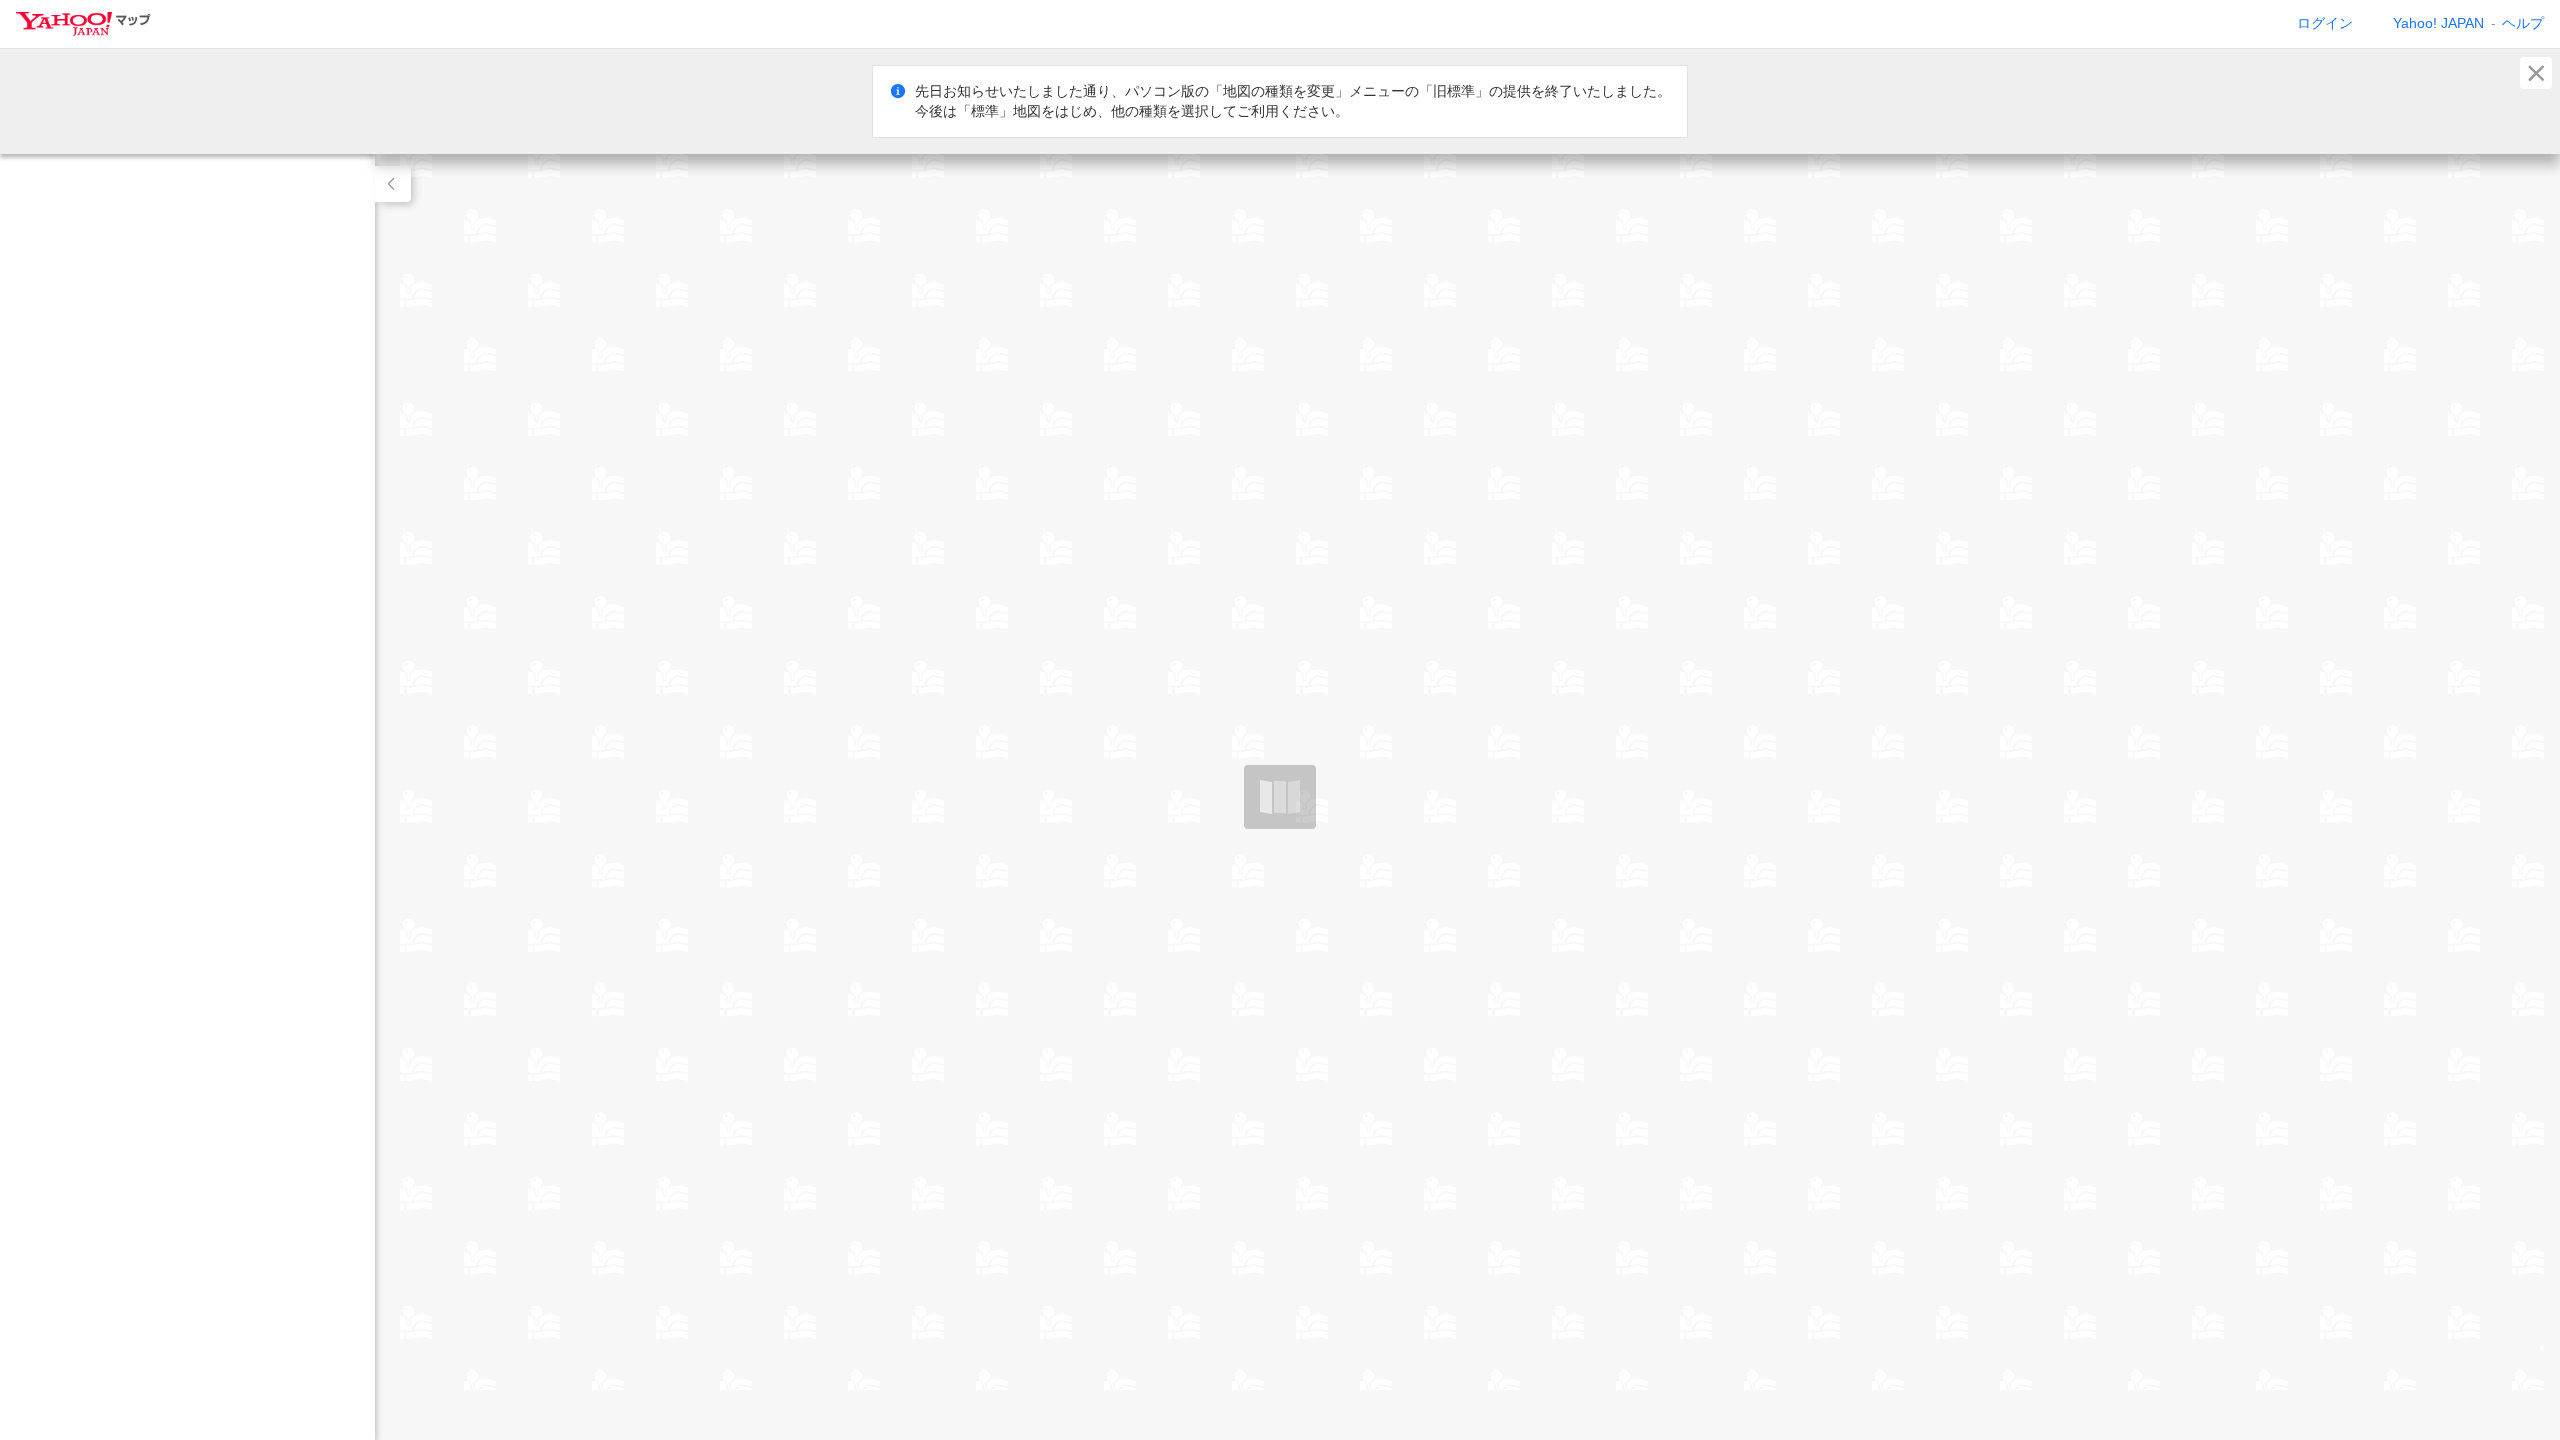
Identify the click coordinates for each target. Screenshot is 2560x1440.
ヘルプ (2523, 23)
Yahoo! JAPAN (2438, 23)
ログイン (2325, 23)
